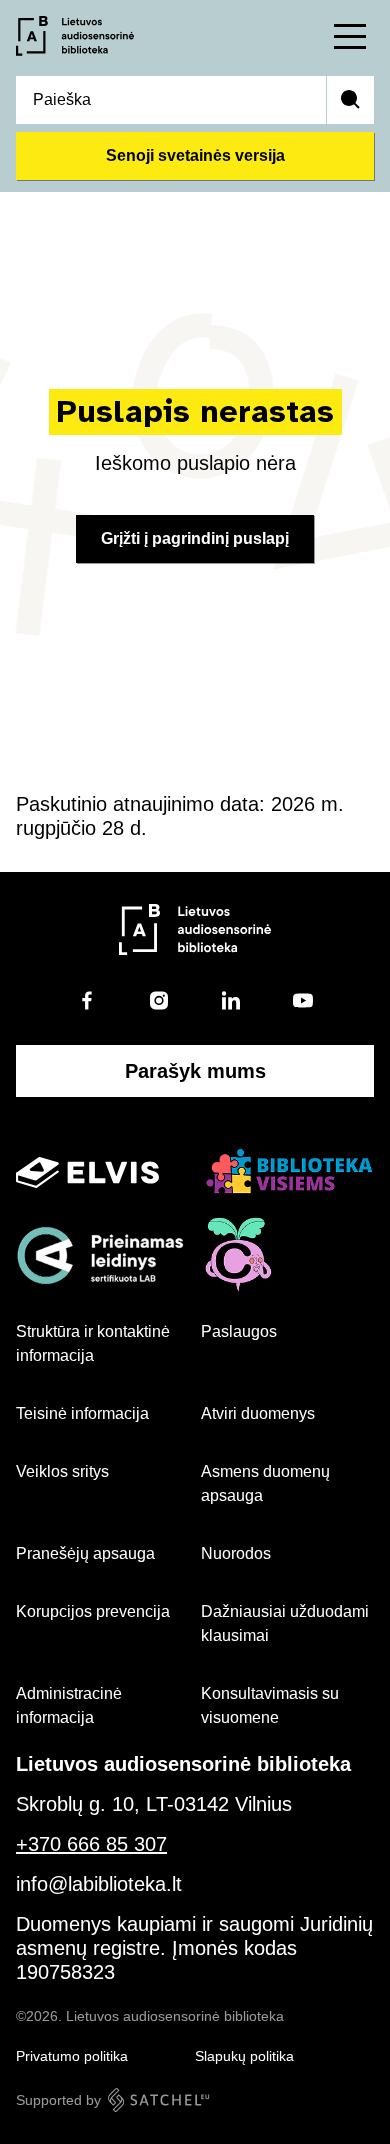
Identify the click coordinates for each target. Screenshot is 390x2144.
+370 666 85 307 (91, 1844)
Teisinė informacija (82, 1413)
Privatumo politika (72, 2056)
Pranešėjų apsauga (85, 1553)
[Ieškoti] (350, 100)
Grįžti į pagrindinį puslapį (195, 538)
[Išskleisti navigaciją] (350, 36)
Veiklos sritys (62, 1471)
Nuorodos (236, 1553)
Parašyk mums (195, 1071)
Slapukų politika (244, 2056)
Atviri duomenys (258, 1413)
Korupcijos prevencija (93, 1611)
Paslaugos (239, 1331)
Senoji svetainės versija (195, 155)
